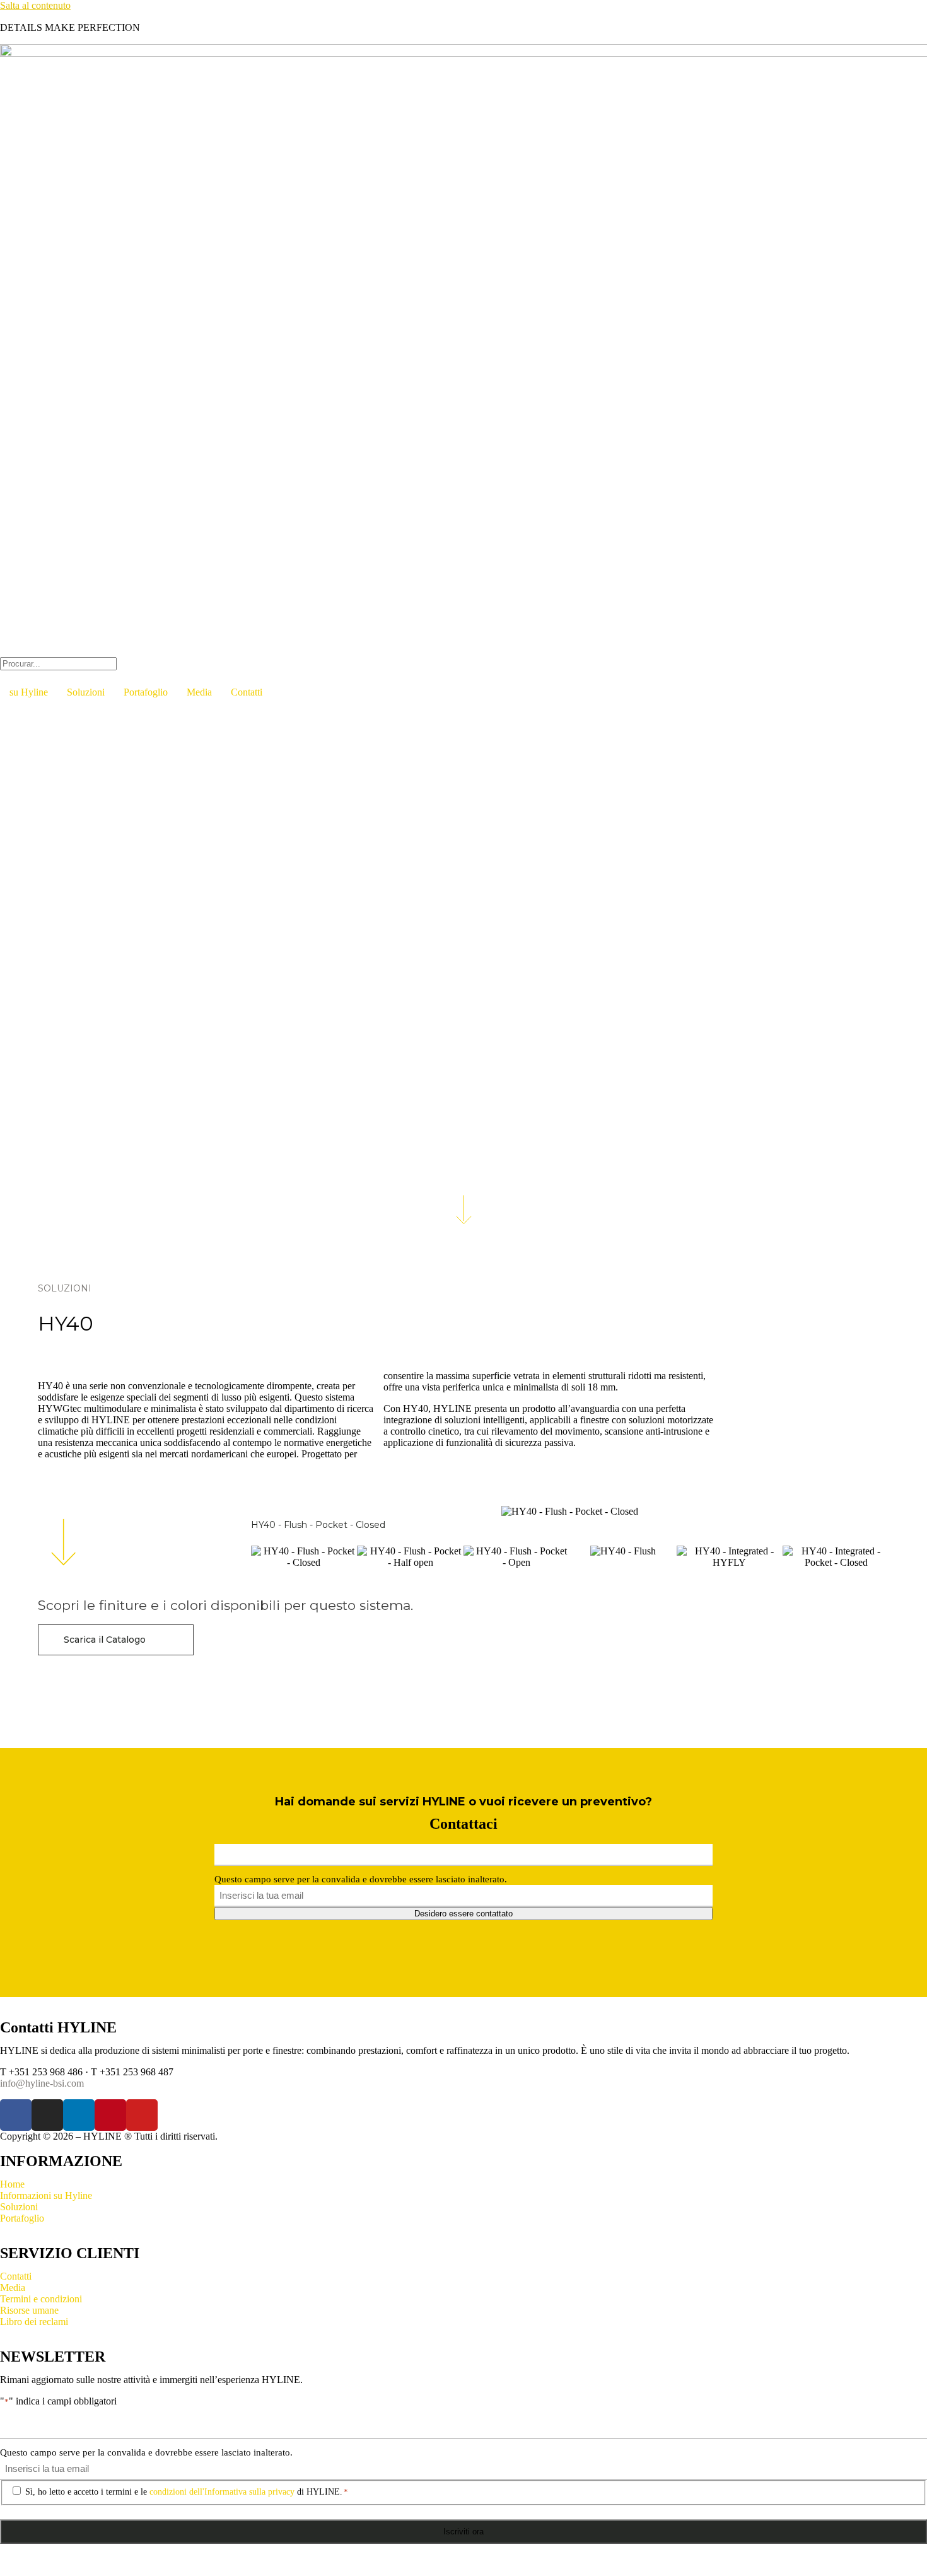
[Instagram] (47, 2115)
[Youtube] (142, 2115)
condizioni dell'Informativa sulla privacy (222, 2492)
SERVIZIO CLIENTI (70, 2253)
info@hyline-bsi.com (42, 2083)
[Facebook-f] (16, 2115)
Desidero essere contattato (463, 1914)
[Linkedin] (79, 2115)
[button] (463, 651)
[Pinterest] (110, 2115)
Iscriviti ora (463, 2532)
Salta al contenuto (35, 5)
